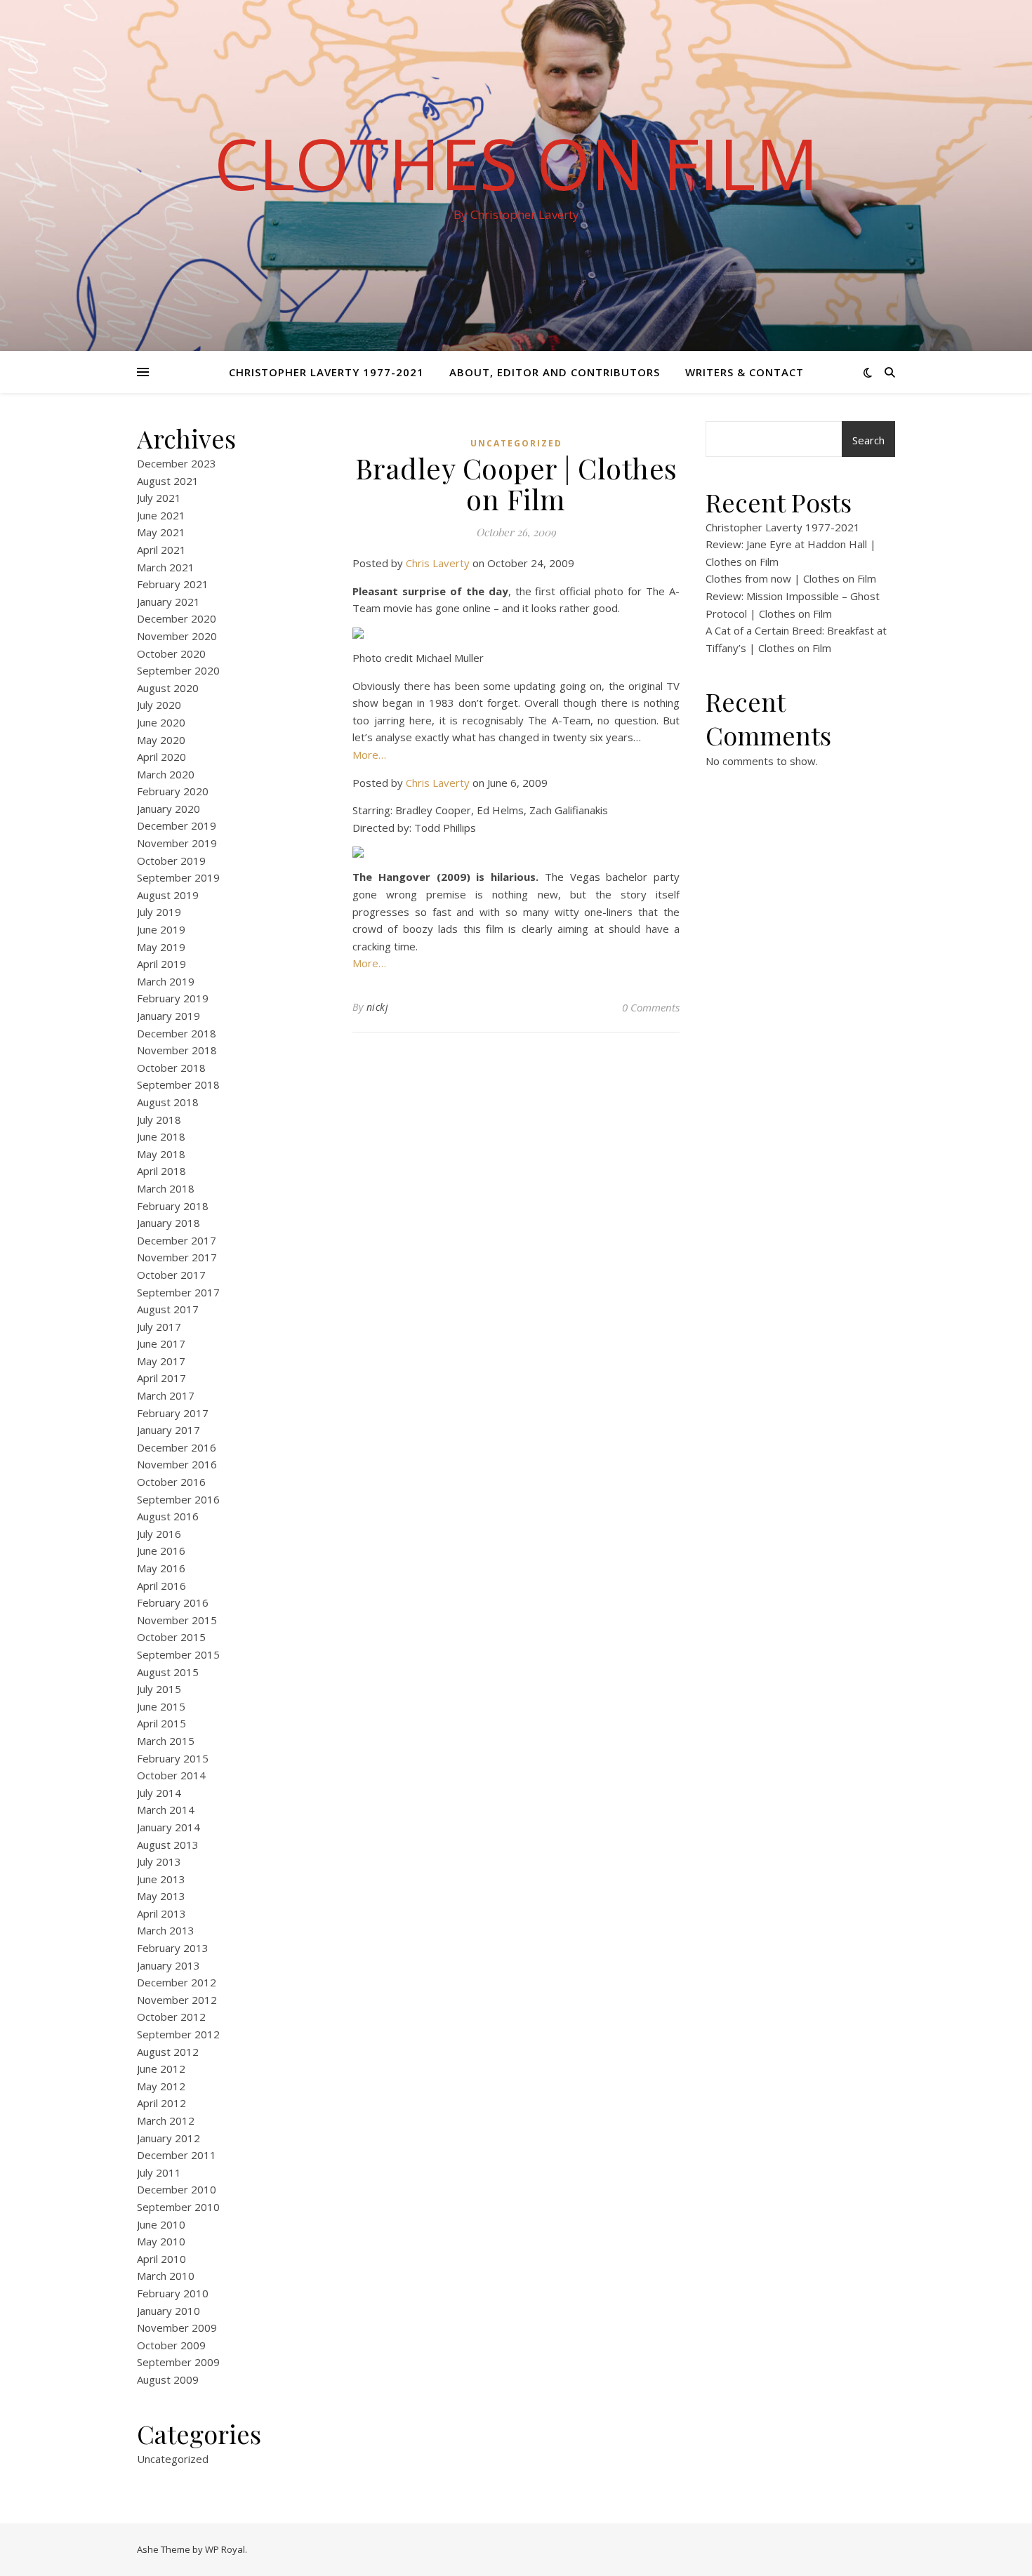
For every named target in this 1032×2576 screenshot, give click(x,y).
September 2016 (178, 1499)
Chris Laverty (438, 563)
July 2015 (159, 1689)
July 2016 (159, 1534)
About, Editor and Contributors (555, 372)
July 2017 (159, 1327)
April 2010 (161, 2259)
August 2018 (168, 1102)
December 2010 (177, 2189)
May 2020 (161, 740)
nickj (378, 1007)
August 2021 (168, 481)
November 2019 (177, 843)
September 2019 (178, 877)
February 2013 (173, 1948)
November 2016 (177, 1464)
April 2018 (161, 1171)
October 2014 (171, 1775)
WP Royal (225, 2549)
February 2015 (173, 1758)
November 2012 (177, 2000)
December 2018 (177, 1033)
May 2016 (161, 1568)
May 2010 (161, 2241)
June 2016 (161, 1551)
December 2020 (177, 618)
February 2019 (173, 998)
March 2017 (166, 1395)
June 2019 (161, 929)
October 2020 (171, 653)
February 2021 (173, 584)
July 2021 (159, 498)
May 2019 (161, 947)
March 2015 (166, 1741)
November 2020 (177, 636)
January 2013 (168, 1965)
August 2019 (168, 895)
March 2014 (166, 1810)
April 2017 (161, 1378)
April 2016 (161, 1586)
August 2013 (168, 1845)
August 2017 (168, 1309)
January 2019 (168, 1016)
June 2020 (161, 722)
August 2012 (168, 2052)
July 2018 (159, 1120)
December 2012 (177, 1982)
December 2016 (177, 1447)
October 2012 (171, 2017)
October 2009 (171, 2345)
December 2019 (177, 825)
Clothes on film (516, 163)
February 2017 (173, 1413)
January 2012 (168, 2138)
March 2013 (166, 1930)
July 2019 (159, 912)
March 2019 (166, 981)
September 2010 (178, 2207)
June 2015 (161, 1706)
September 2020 (178, 670)
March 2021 (166, 567)
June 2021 (161, 515)
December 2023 (177, 463)
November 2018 (177, 1050)
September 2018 (178, 1084)
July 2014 (159, 1793)
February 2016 (173, 1602)
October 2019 (171, 861)
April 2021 (161, 550)
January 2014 (168, 1827)
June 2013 (161, 1879)
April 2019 (161, 964)
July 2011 (159, 2172)
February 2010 (173, 2293)
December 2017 (177, 1240)
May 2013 (161, 1896)
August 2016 (168, 1516)
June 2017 (161, 1343)
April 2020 (161, 757)
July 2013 (159, 1861)
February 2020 (173, 791)
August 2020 (168, 688)
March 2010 (166, 2276)
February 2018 (173, 1206)
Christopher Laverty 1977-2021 (326, 372)
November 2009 (177, 2328)
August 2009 (168, 2379)
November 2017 (177, 1257)
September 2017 (178, 1292)
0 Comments (651, 1007)
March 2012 (166, 2120)
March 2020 (166, 774)
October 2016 (171, 1482)
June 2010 (161, 2224)
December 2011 (177, 2155)
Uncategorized (173, 2459)
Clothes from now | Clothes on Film (791, 578)
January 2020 (168, 809)
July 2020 (159, 705)
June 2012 (161, 2069)
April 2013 (161, 1913)
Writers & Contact (745, 372)
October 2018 (171, 1068)
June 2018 (161, 1136)
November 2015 (177, 1620)
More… (369, 755)
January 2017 (168, 1430)
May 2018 (161, 1154)
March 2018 (166, 1188)
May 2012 (161, 2086)
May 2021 (161, 532)
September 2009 (178, 2362)
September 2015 (178, 1654)
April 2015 (161, 1723)
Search (868, 440)
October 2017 (171, 1275)
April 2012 (161, 2103)
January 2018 (168, 1223)
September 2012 (178, 2034)
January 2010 (168, 2311)
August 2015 (168, 1672)
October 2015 (171, 1637)
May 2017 (161, 1361)
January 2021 (168, 602)
